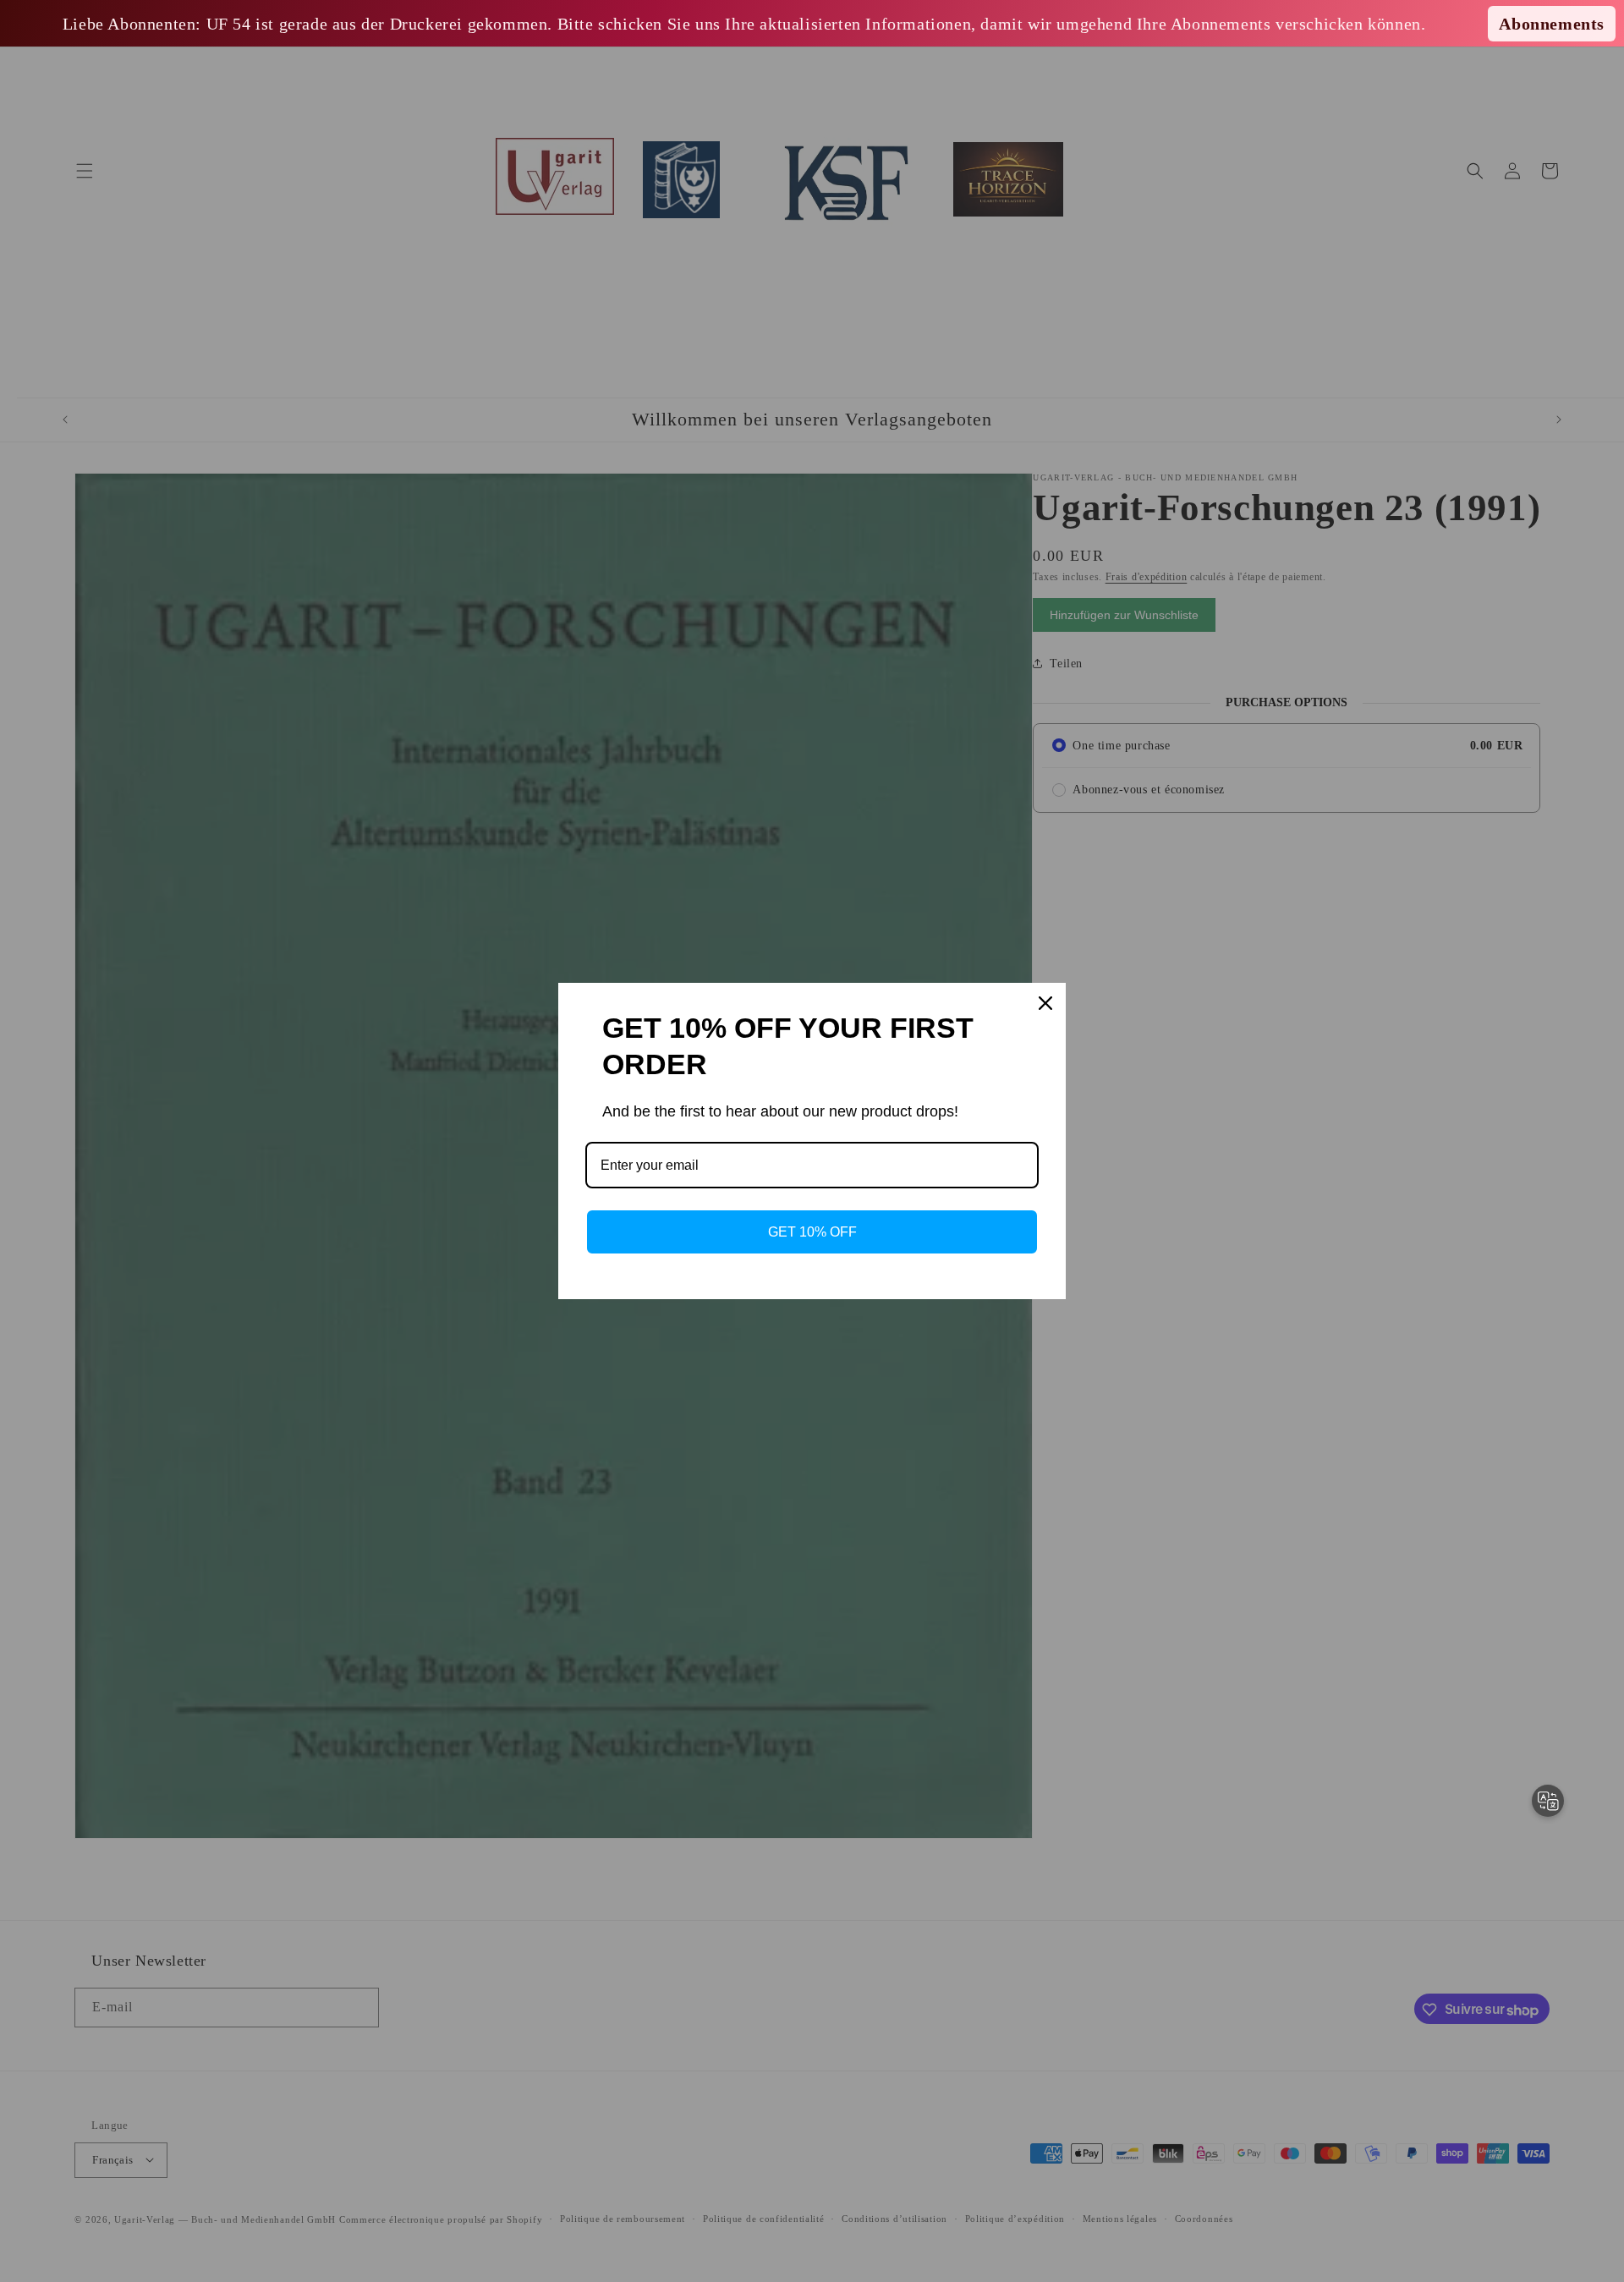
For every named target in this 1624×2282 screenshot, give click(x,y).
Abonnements (1552, 24)
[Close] (1045, 1003)
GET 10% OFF (812, 1232)
